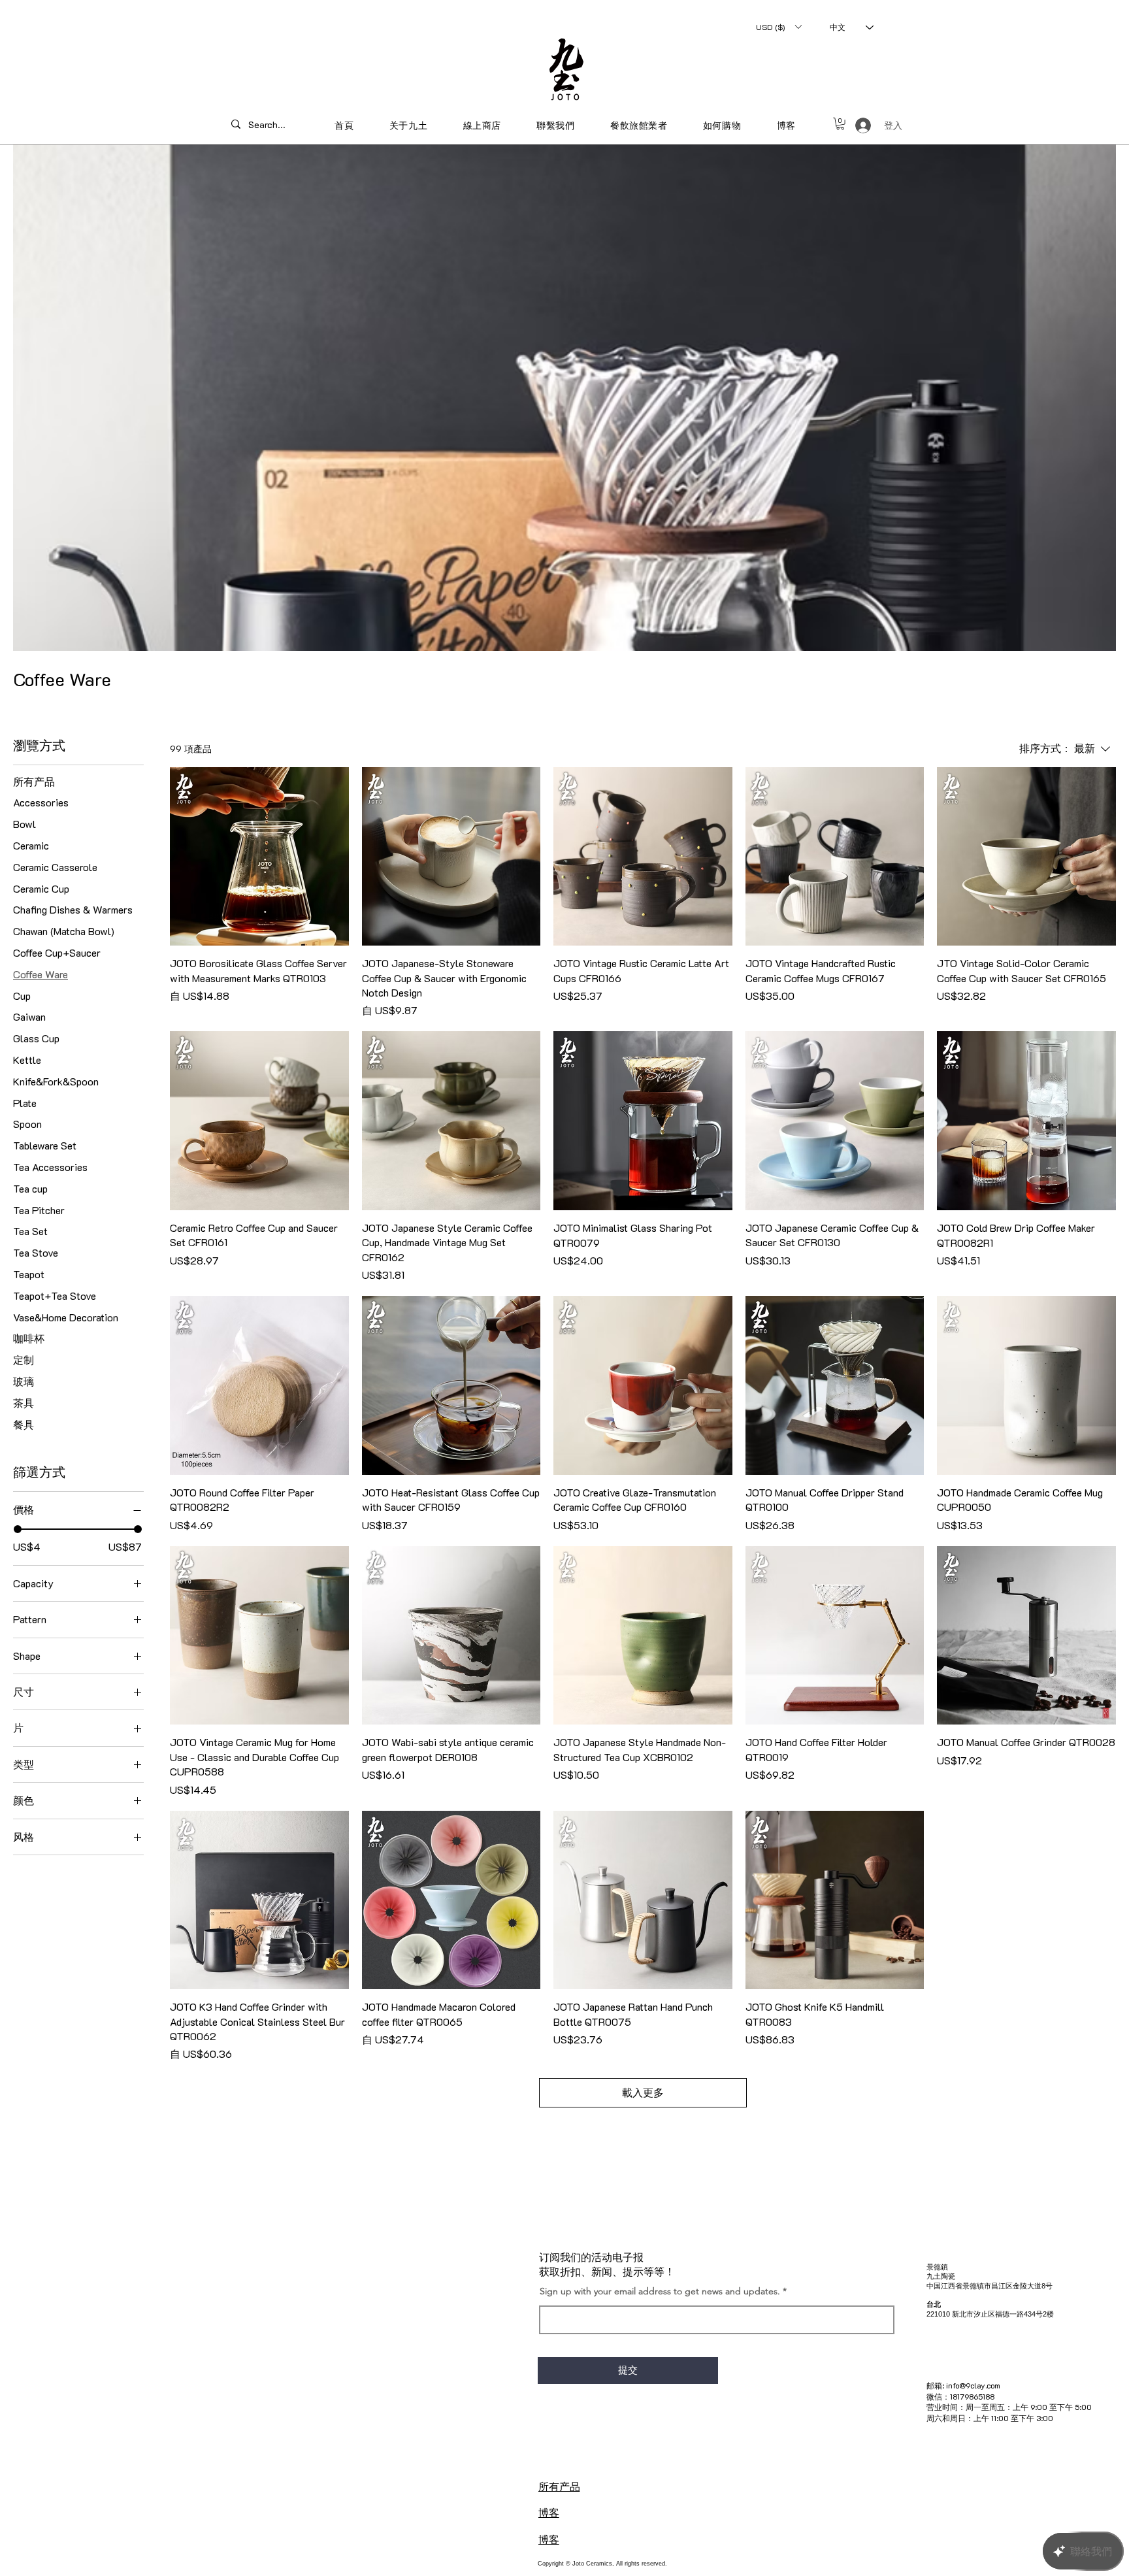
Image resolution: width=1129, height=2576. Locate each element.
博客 (549, 2512)
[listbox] (778, 27)
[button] (778, 27)
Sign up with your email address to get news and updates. (660, 2291)
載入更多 (643, 2092)
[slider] (18, 1529)
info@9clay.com (973, 2385)
